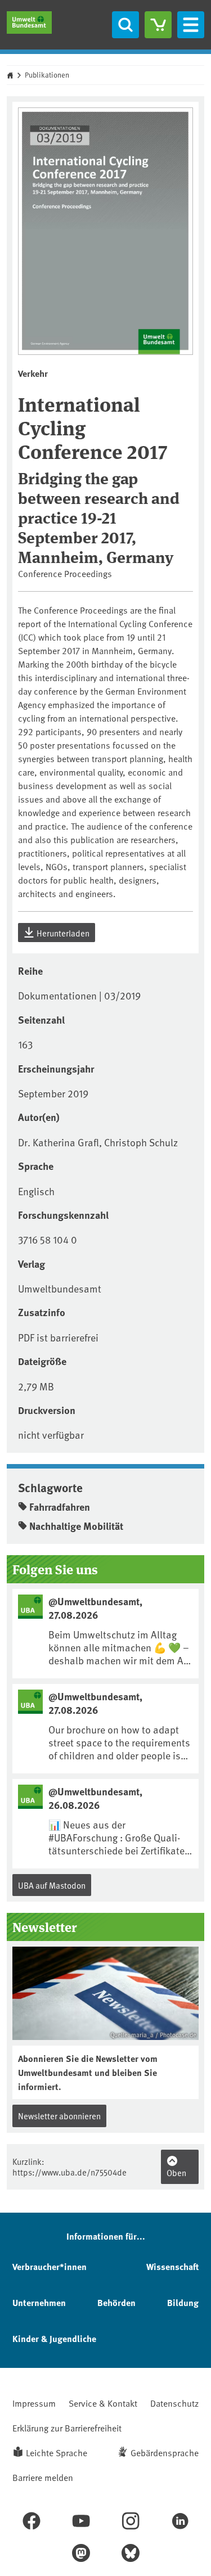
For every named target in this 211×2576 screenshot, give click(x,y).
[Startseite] (29, 22)
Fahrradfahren (60, 1507)
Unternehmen (39, 2302)
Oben (176, 2172)
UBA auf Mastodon (52, 1885)
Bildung (183, 2302)
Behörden (116, 2302)
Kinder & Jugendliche (54, 2338)
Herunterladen (62, 933)
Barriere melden (43, 2477)
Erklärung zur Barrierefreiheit (67, 2428)
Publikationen (47, 75)
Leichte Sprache (57, 2452)
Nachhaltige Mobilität (76, 1526)
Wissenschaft (172, 2266)
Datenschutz (174, 2403)
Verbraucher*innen (50, 2266)
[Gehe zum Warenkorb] (158, 25)
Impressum (34, 2403)
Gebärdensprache (165, 2452)
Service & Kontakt (103, 2403)
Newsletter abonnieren (59, 2116)
